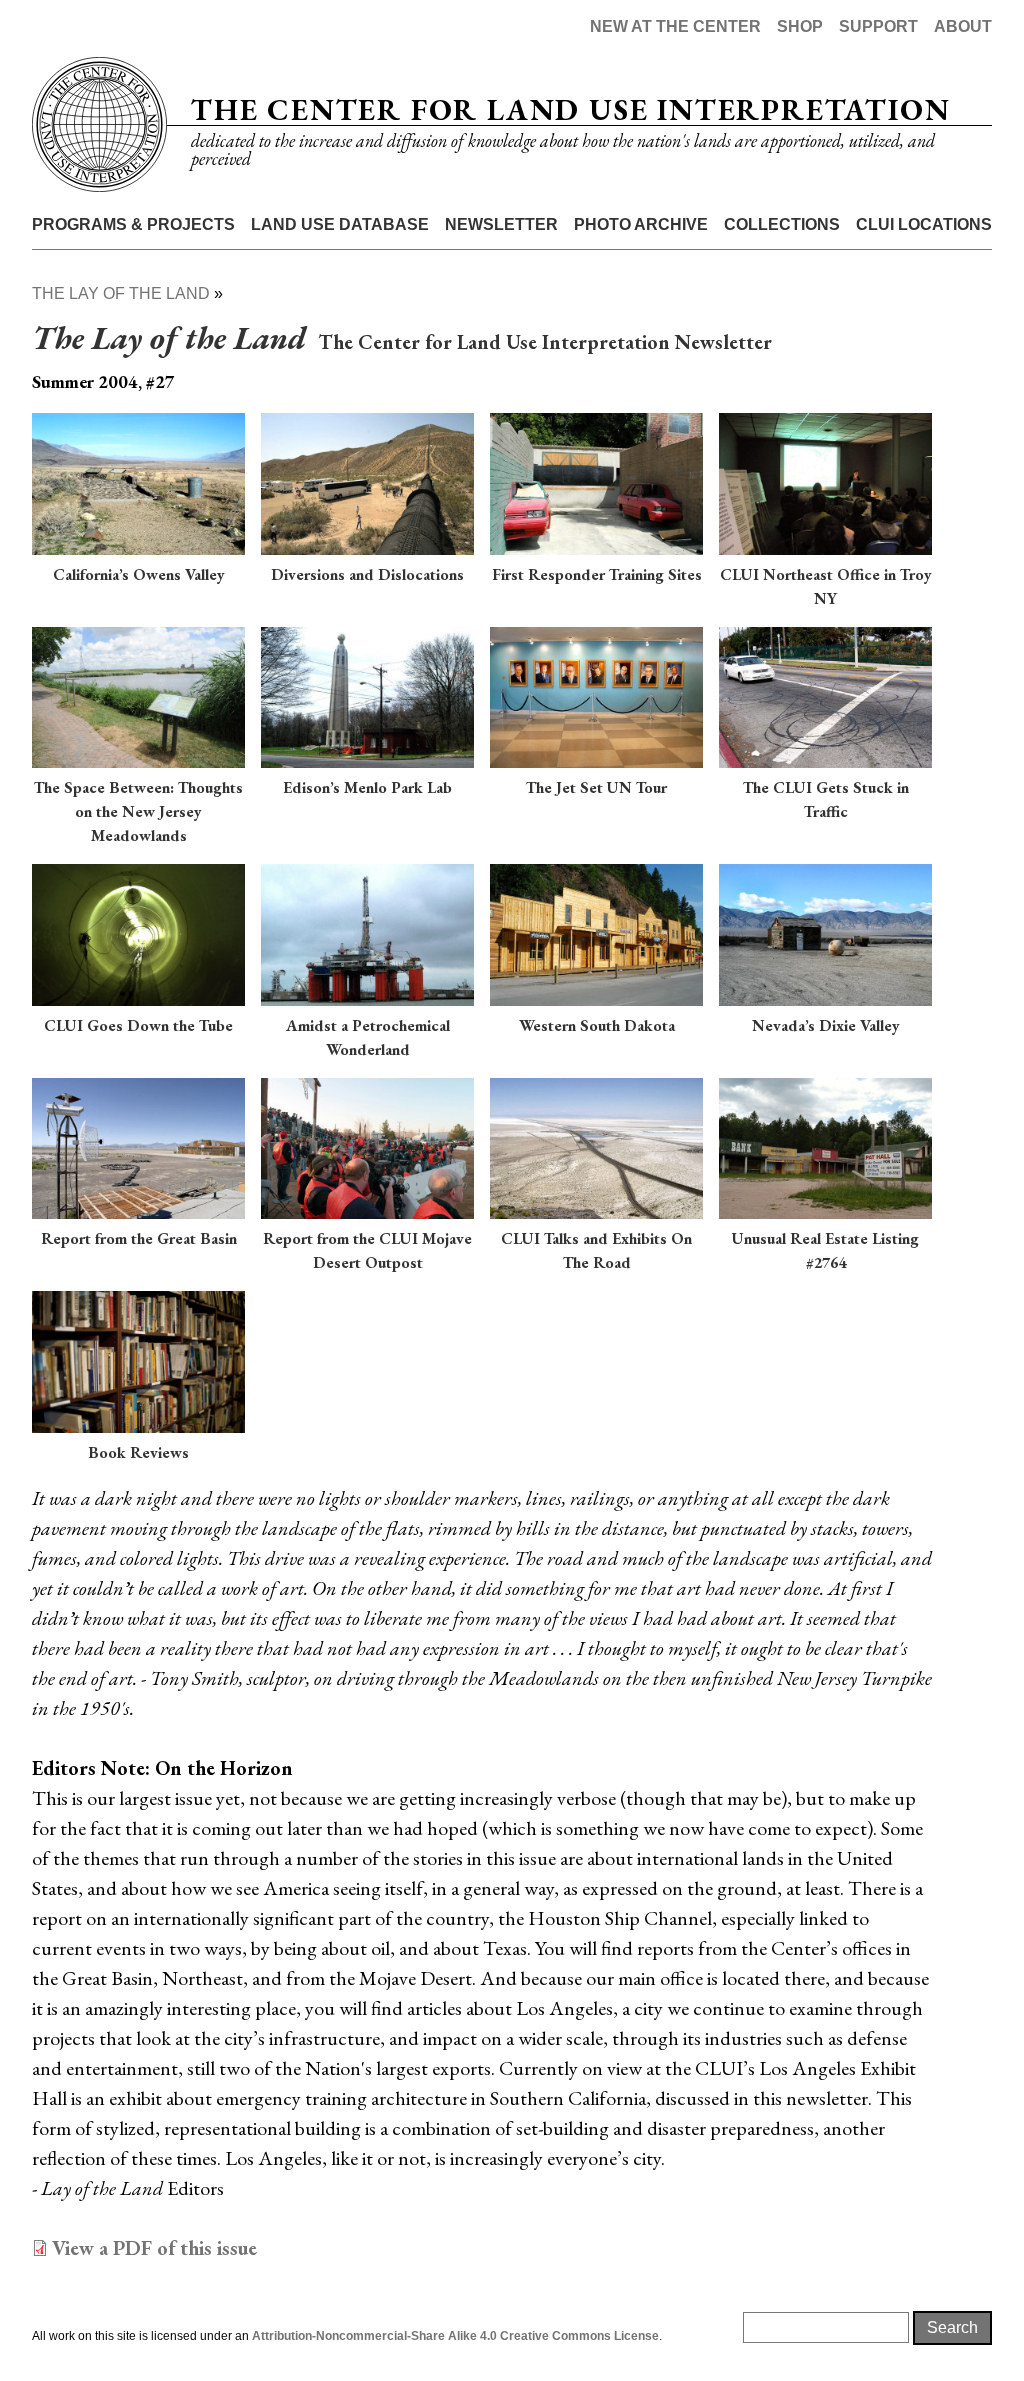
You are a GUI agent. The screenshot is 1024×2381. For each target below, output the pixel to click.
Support (878, 26)
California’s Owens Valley (139, 574)
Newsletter (501, 224)
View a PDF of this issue (154, 2248)
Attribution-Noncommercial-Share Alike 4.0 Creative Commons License (455, 2336)
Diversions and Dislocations (367, 574)
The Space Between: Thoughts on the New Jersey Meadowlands (138, 811)
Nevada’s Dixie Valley (826, 1025)
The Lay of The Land (121, 293)
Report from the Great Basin (139, 1238)
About (963, 26)
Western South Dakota (597, 1025)
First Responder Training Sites (597, 574)
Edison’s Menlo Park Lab (367, 787)
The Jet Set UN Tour (596, 787)
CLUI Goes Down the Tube (138, 1025)
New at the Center (675, 26)
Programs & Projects (133, 224)
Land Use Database (340, 224)
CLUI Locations (924, 224)
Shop (800, 26)
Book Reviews (138, 1452)
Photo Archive (641, 224)
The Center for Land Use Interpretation (570, 109)
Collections (782, 224)
